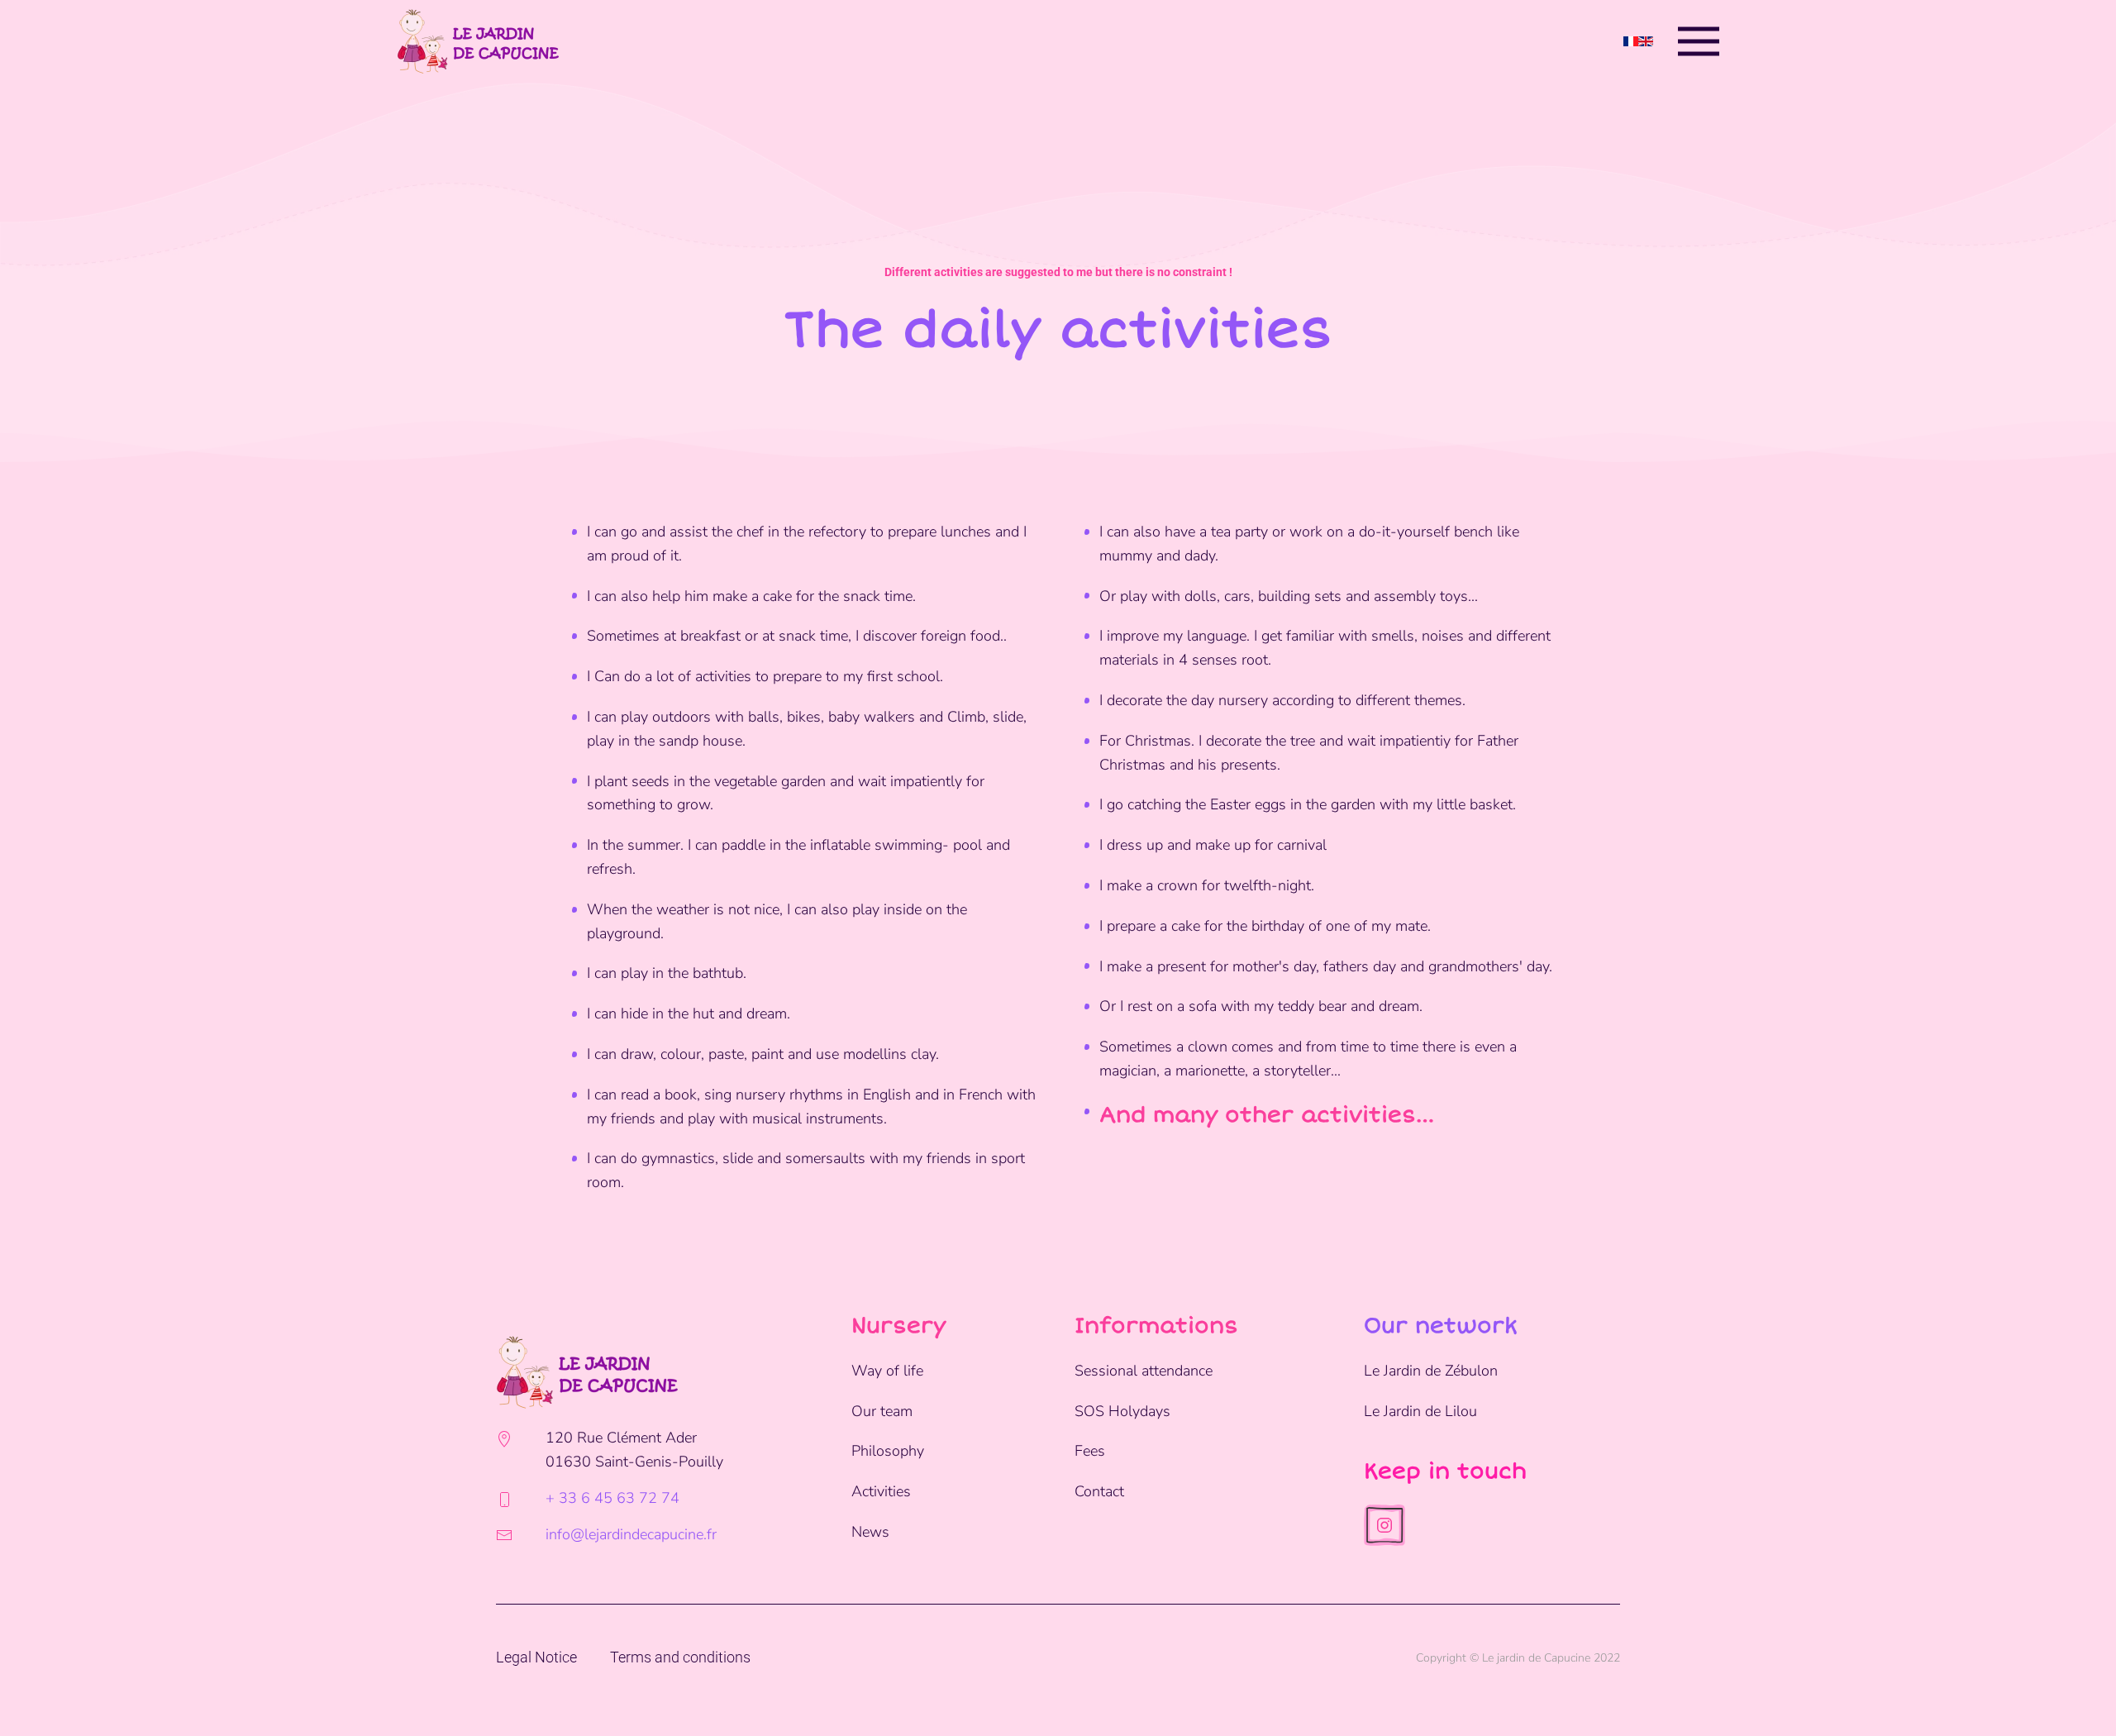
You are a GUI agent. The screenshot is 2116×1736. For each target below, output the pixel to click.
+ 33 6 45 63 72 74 (612, 1498)
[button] (1699, 41)
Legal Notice (536, 1657)
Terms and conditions (680, 1657)
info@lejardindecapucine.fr (631, 1534)
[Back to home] (478, 41)
